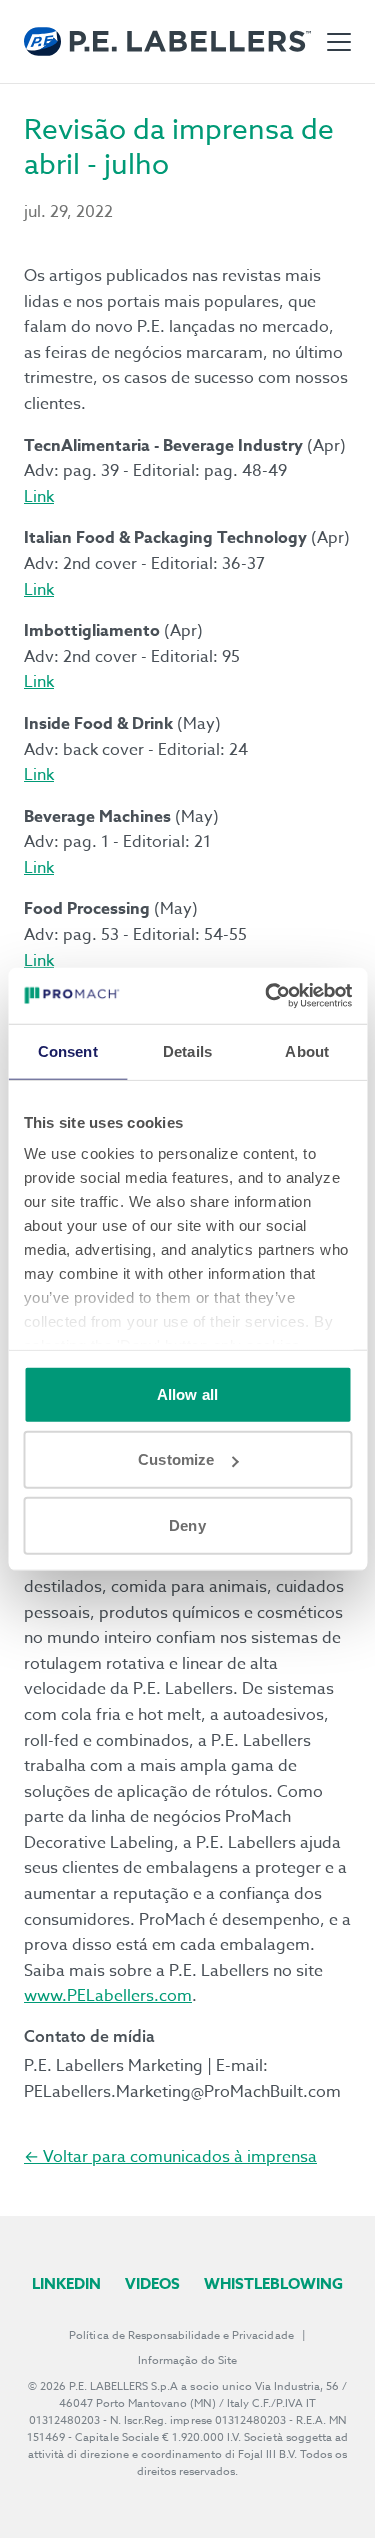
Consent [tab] (68, 1050)
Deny (187, 1524)
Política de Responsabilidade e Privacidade (181, 2335)
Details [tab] (187, 1050)
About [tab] (307, 1050)
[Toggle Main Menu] (339, 42)
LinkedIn (66, 2283)
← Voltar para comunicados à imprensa (170, 2157)
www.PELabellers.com (108, 1996)
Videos (152, 2283)
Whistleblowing (273, 2283)
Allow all (187, 1393)
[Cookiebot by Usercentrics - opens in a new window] (267, 996)
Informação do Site (188, 2360)
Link (39, 497)
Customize (176, 1459)
